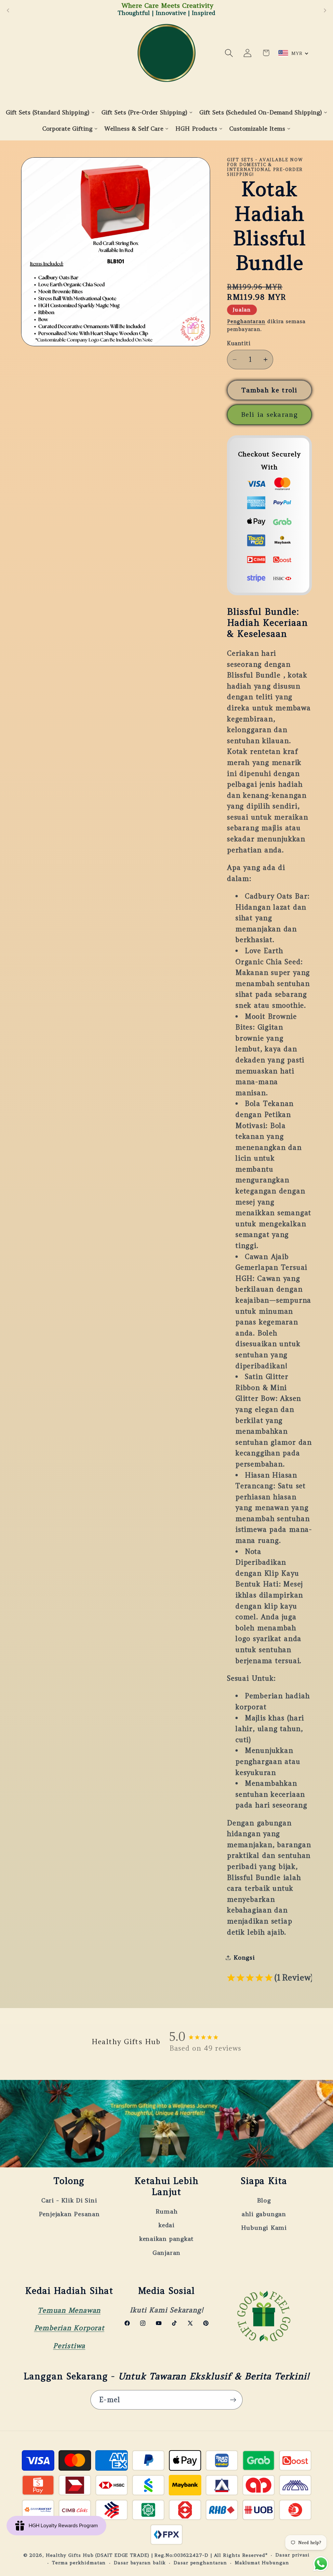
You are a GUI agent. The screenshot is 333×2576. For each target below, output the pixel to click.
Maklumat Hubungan (262, 2563)
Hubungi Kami (264, 2228)
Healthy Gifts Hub (70, 2555)
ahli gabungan (264, 2214)
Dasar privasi (293, 2555)
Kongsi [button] (244, 1958)
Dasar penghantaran (200, 2563)
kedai (166, 2225)
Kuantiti (239, 343)
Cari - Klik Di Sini (69, 2200)
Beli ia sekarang (269, 414)
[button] (229, 53)
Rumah (167, 2211)
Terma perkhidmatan (79, 2563)
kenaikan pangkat (166, 2239)
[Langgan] (233, 2400)
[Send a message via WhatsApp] (321, 2564)
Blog (264, 2200)
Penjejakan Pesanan (69, 2214)
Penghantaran (246, 321)
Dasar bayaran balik (140, 2563)
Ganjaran (166, 2253)
